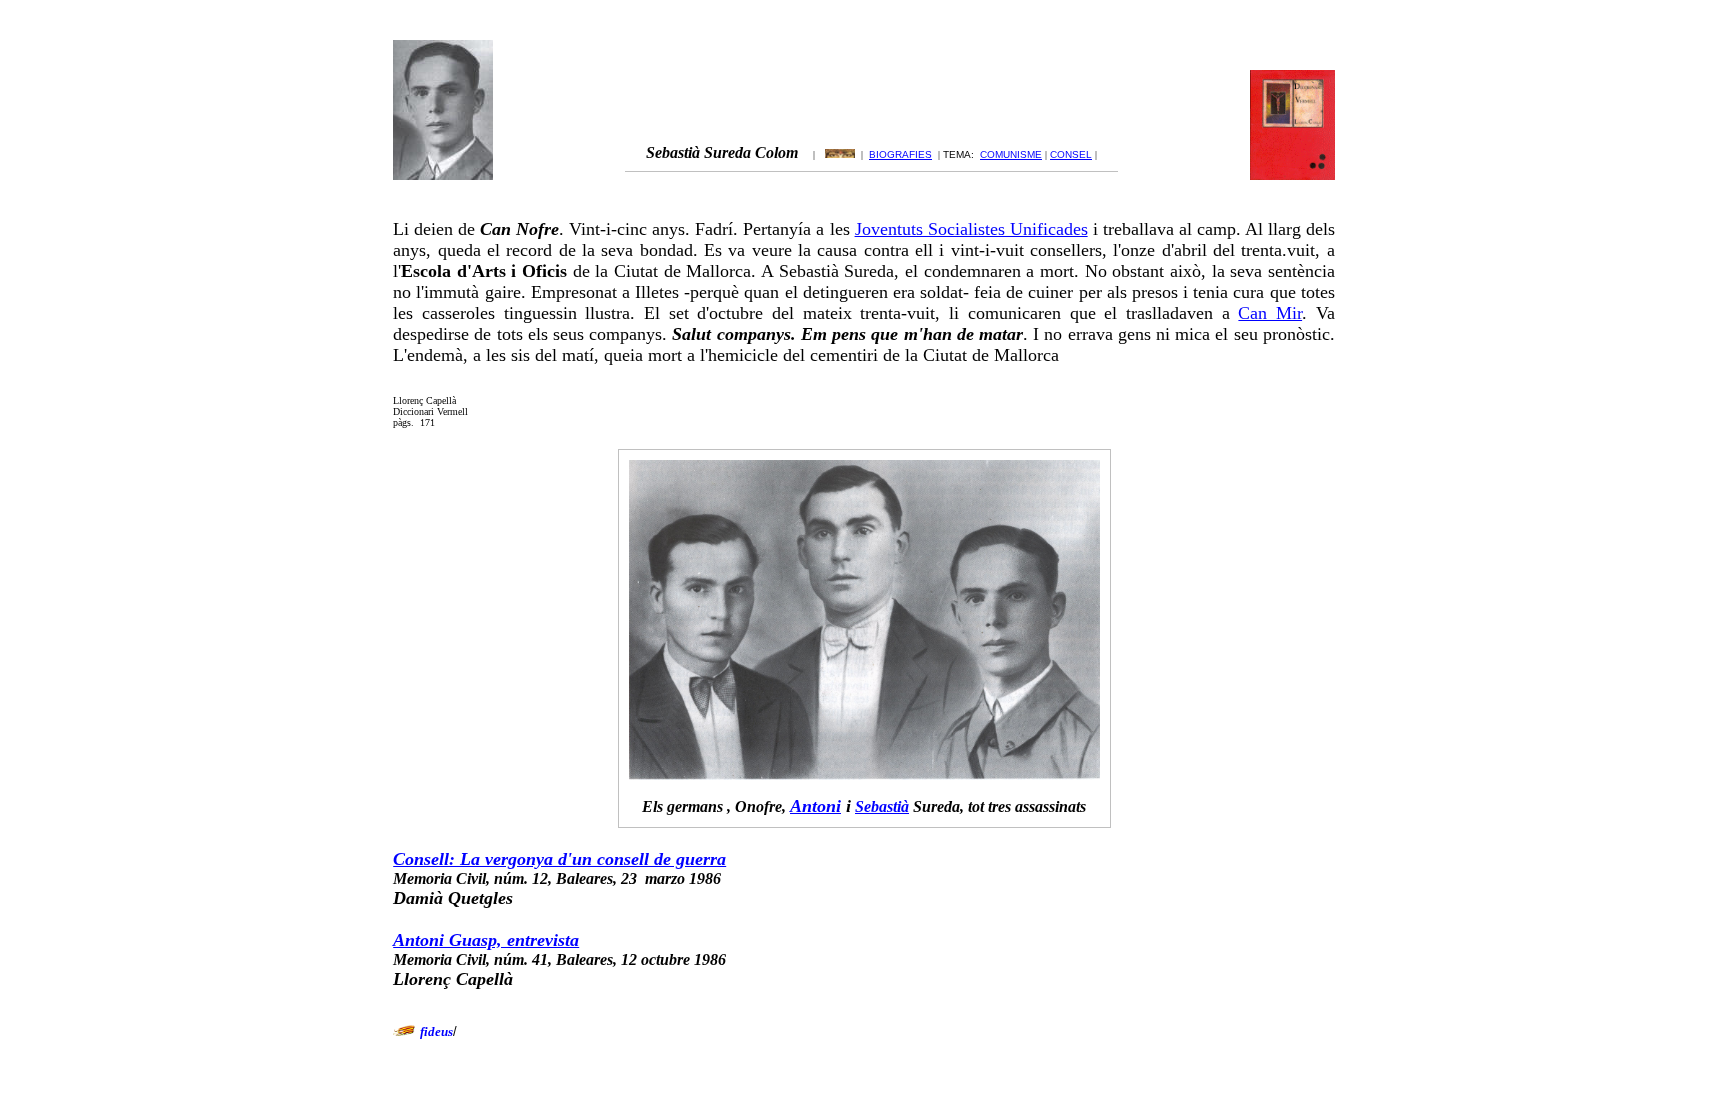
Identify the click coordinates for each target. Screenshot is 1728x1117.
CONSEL (1071, 154)
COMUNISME (1011, 154)
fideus (436, 1031)
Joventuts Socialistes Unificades (971, 229)
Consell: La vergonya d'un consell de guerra (559, 859)
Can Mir (1270, 313)
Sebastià (882, 806)
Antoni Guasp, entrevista (486, 940)
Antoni (815, 806)
